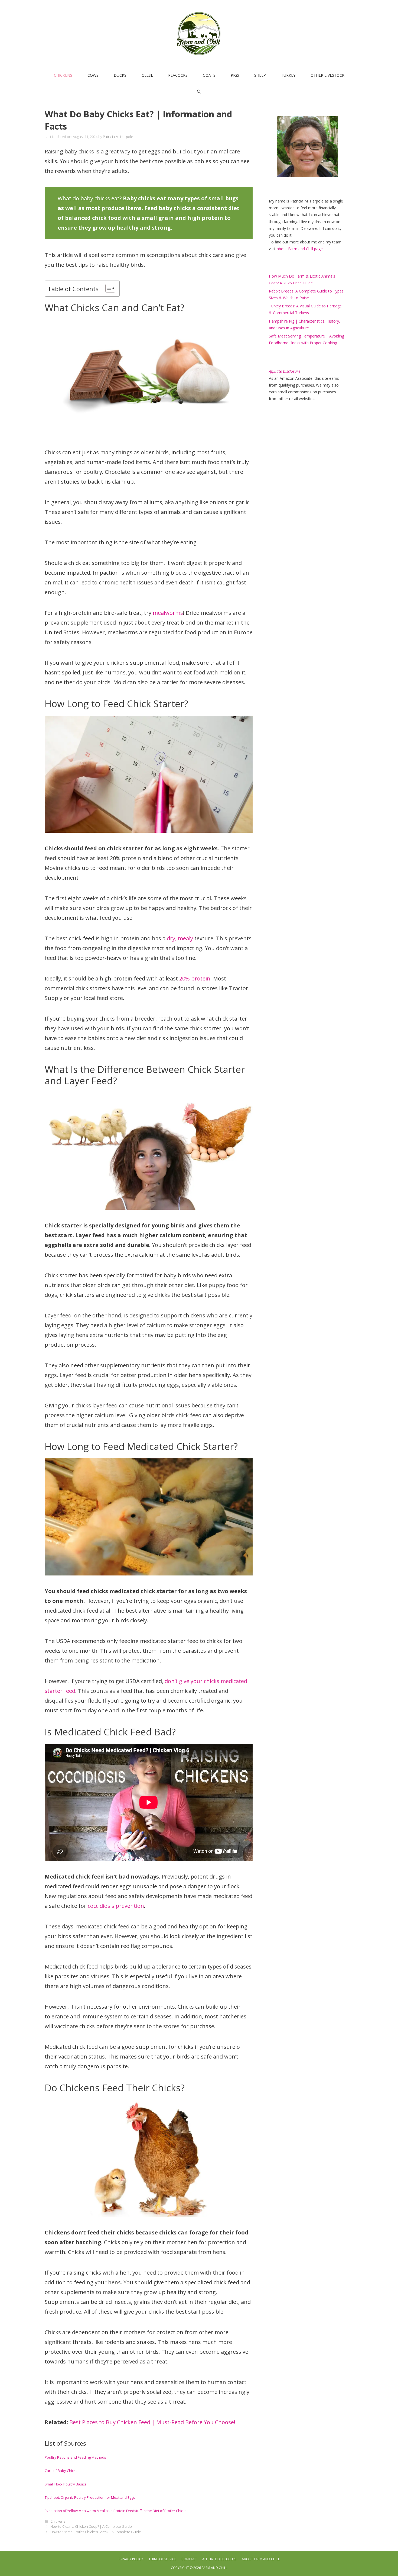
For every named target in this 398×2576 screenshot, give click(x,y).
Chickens (63, 75)
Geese (147, 75)
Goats (209, 75)
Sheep (260, 75)
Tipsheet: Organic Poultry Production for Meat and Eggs (90, 2497)
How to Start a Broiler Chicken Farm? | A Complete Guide (96, 2532)
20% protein (195, 978)
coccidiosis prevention (116, 1906)
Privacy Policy (131, 2559)
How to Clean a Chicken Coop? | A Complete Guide (91, 2526)
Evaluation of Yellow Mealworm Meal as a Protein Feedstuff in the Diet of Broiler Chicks (116, 2511)
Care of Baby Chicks (61, 2471)
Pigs (235, 75)
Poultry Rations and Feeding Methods (75, 2457)
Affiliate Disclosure (219, 2559)
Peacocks (178, 75)
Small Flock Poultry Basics (66, 2484)
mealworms (168, 613)
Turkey (288, 75)
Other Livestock (327, 75)
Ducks (120, 75)
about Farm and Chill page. (300, 249)
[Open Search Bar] (199, 92)
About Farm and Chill (261, 2559)
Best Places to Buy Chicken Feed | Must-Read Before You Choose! (152, 2422)
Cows (93, 75)
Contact (189, 2559)
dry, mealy (179, 938)
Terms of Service (162, 2559)
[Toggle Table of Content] (108, 288)
